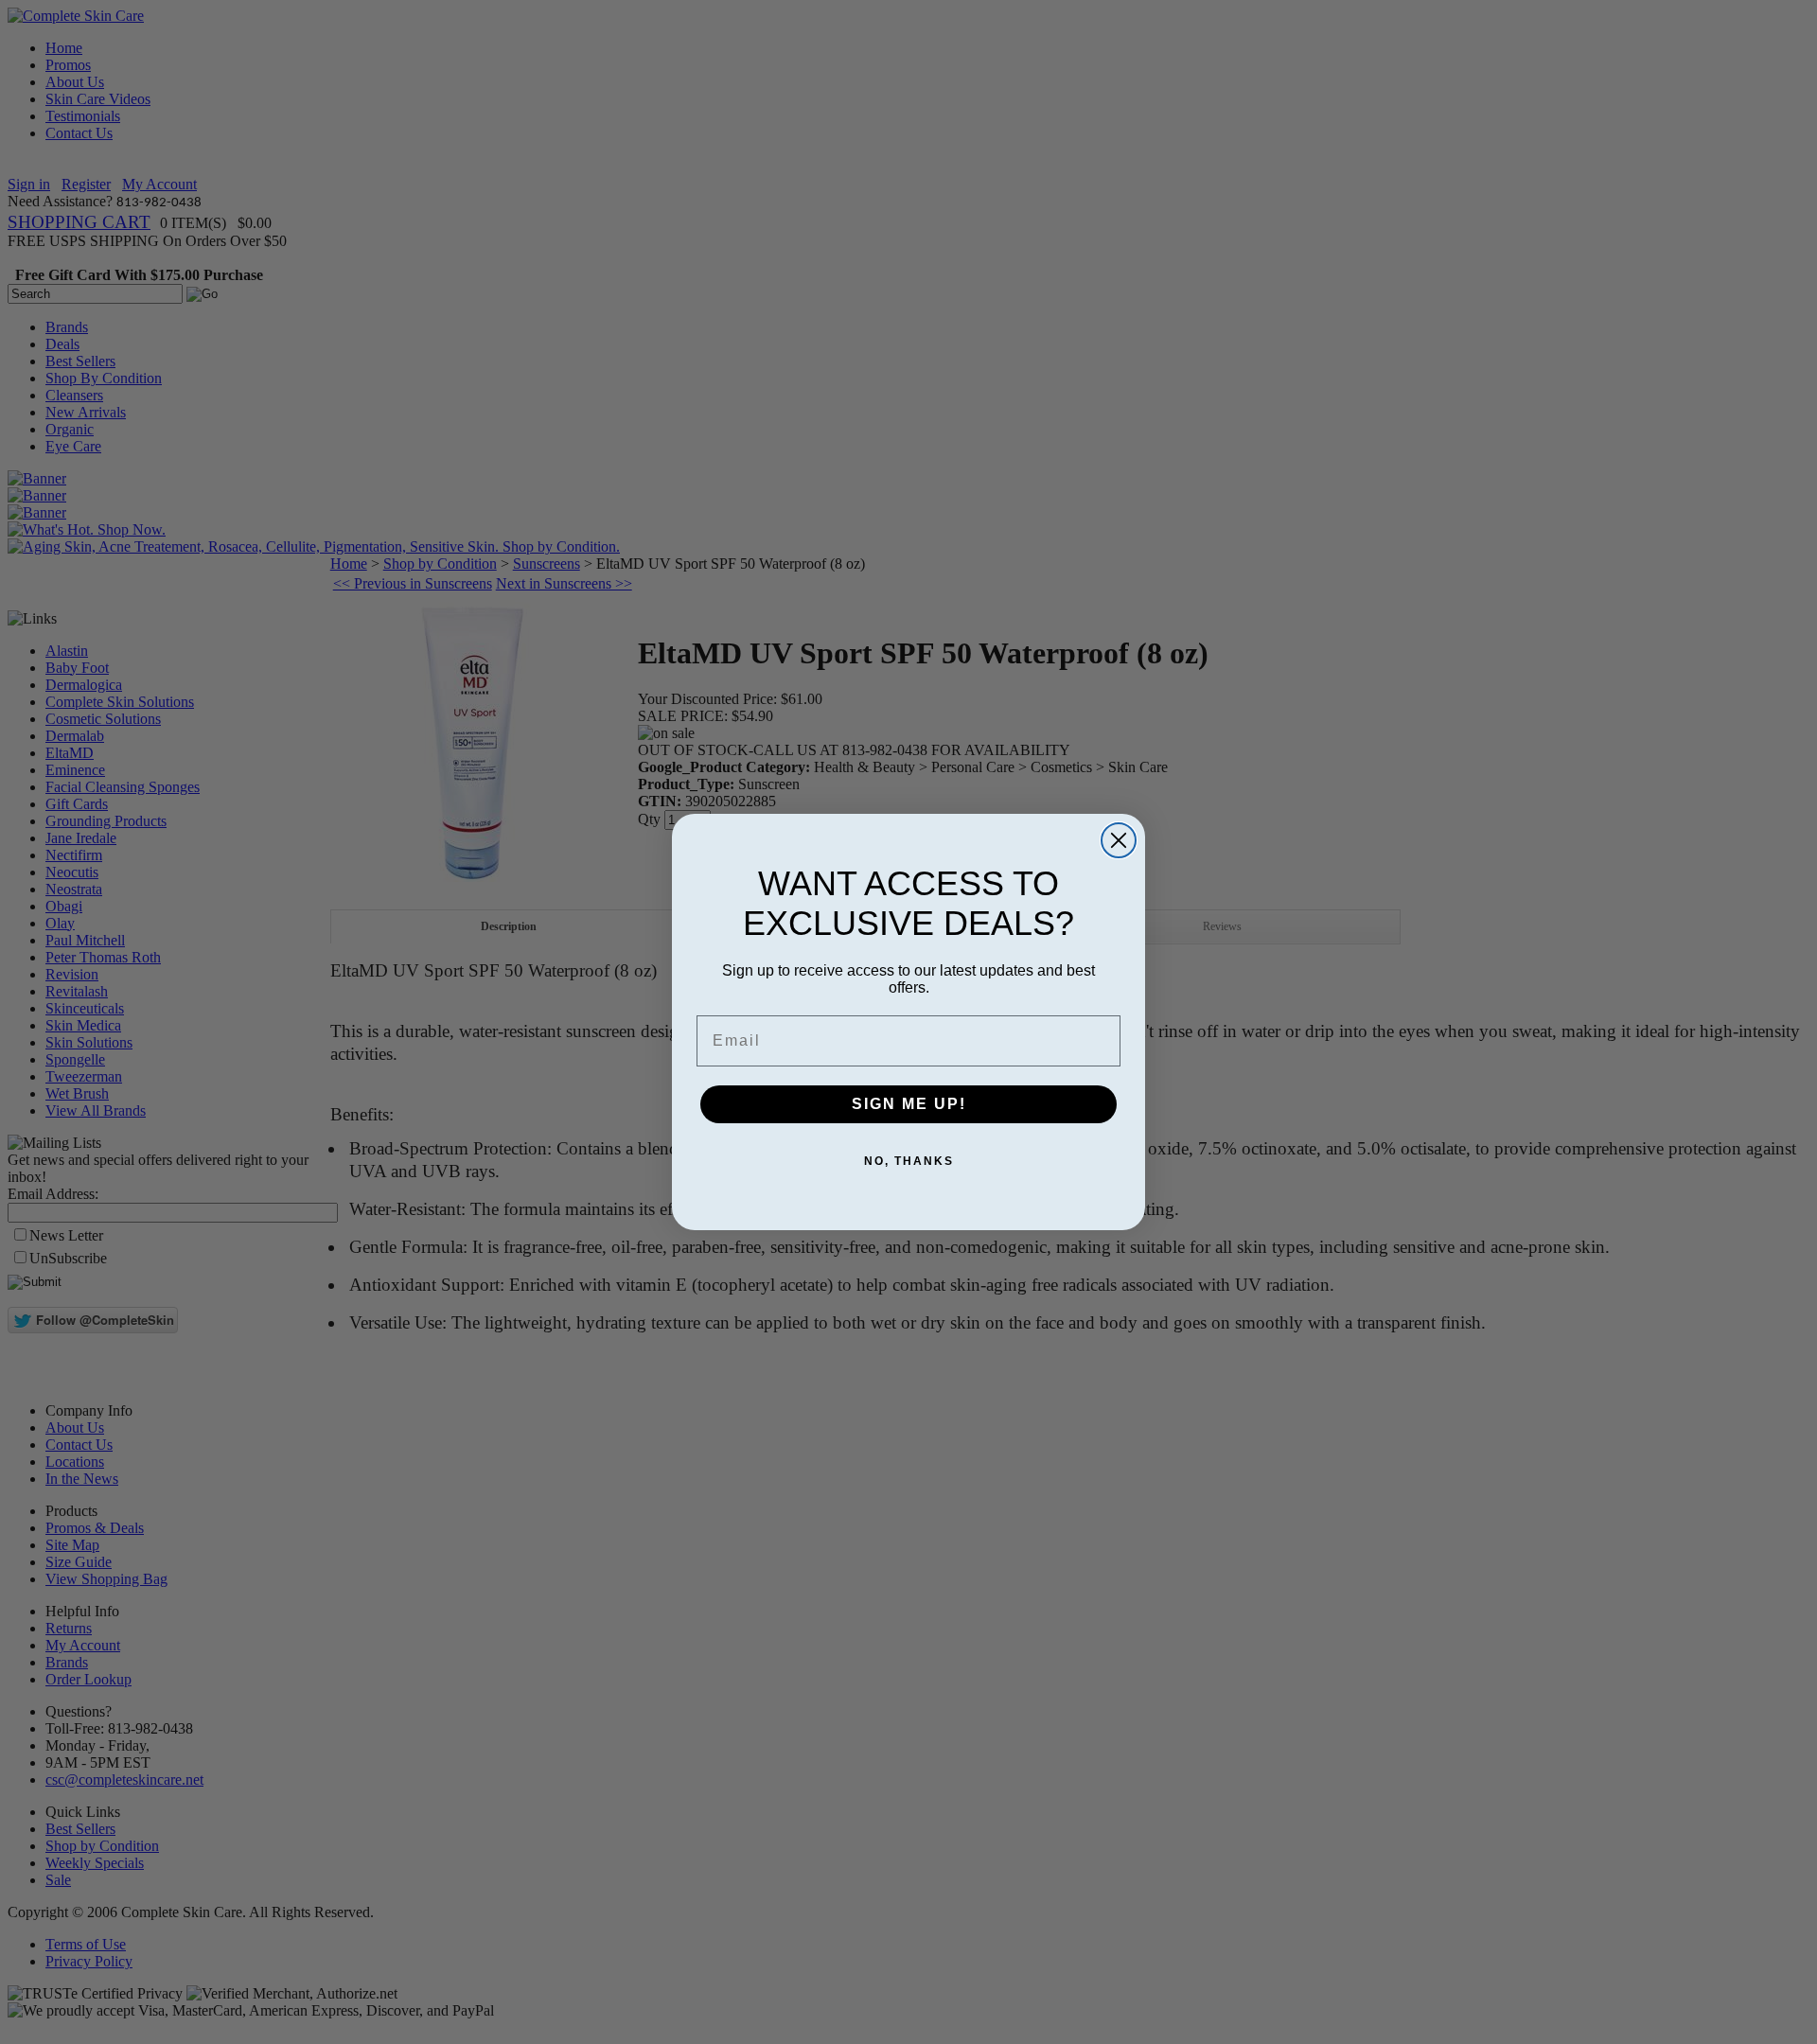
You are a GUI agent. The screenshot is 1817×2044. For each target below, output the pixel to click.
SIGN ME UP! (909, 1104)
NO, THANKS (909, 1161)
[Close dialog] (1119, 840)
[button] (1816, 2043)
